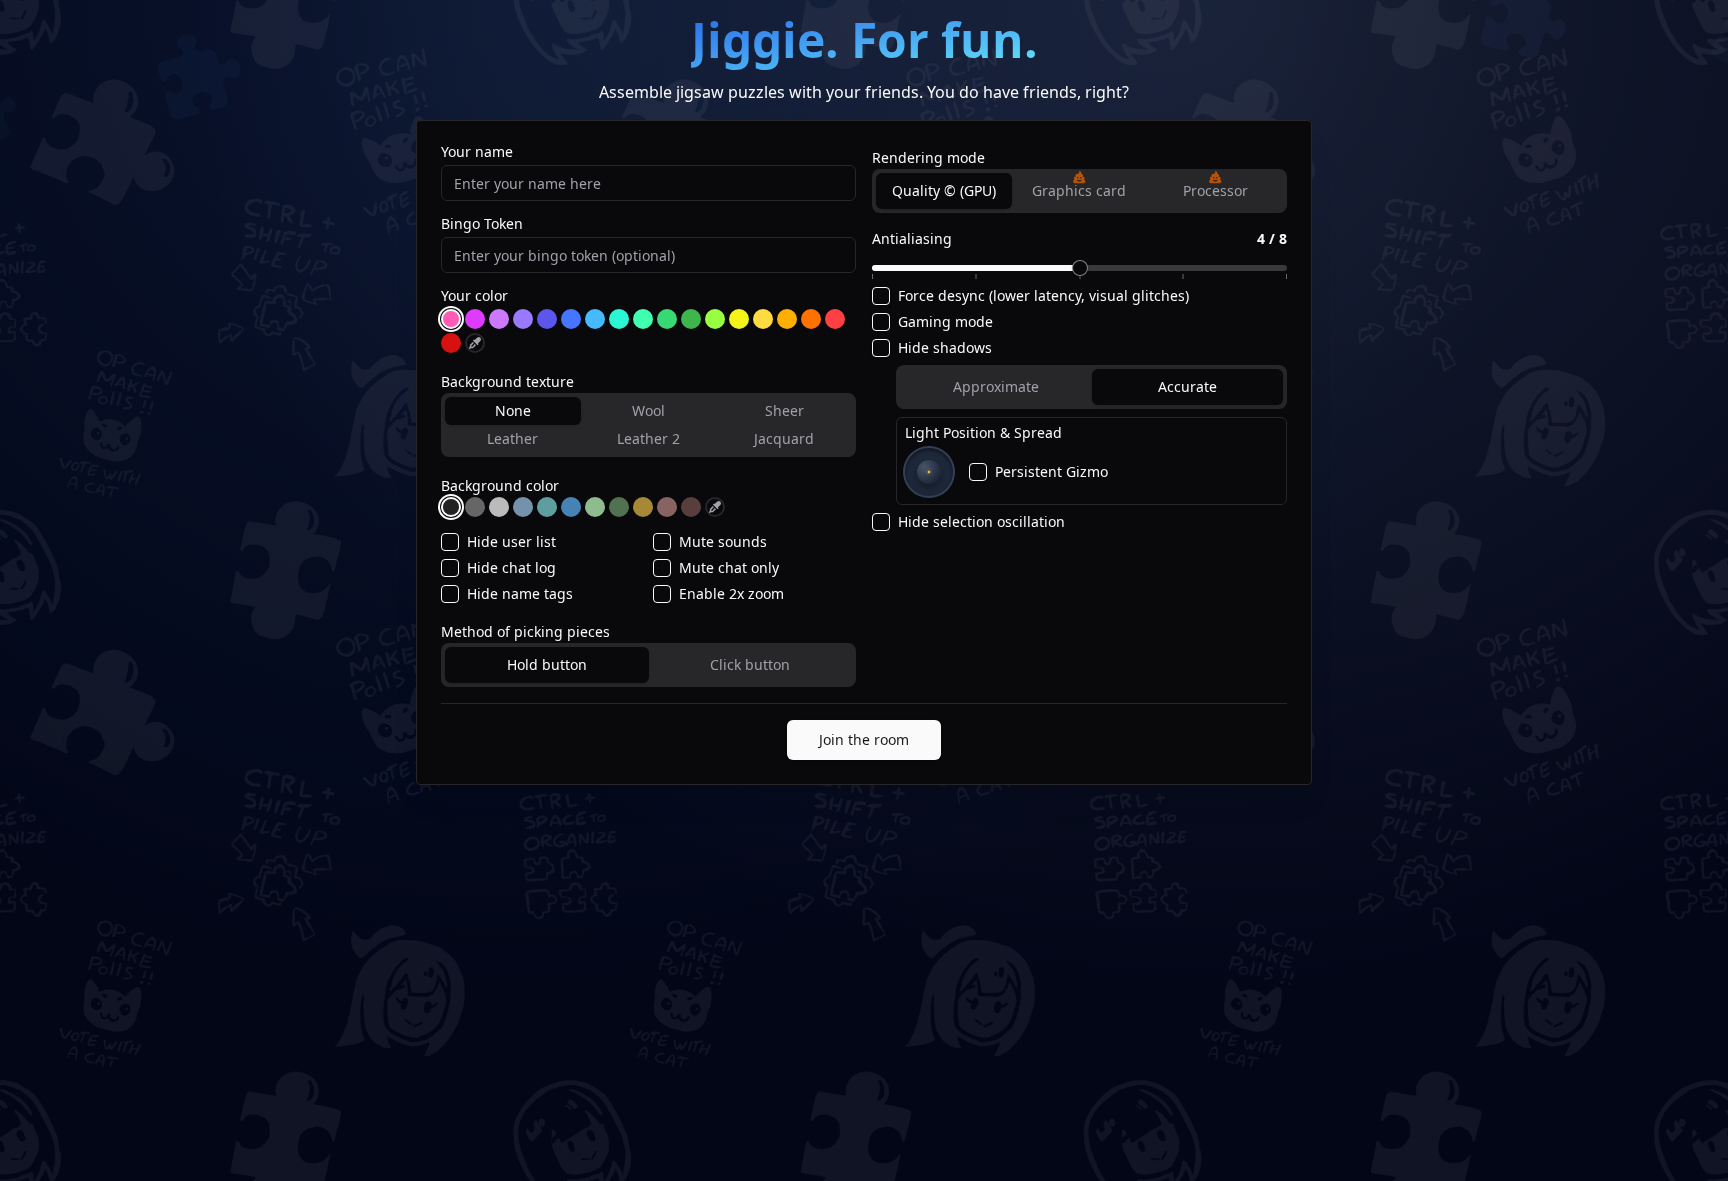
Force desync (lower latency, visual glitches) (1043, 296)
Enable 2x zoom (731, 594)
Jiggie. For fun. (864, 39)
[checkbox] (450, 542)
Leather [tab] (512, 438)
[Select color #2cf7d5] (619, 319)
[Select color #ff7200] (811, 319)
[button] (1079, 177)
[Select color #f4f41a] (739, 319)
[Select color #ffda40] (763, 319)
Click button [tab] (750, 664)
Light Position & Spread (983, 433)
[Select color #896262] (667, 507)
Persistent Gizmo (1051, 472)
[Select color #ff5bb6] (451, 319)
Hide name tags (520, 594)
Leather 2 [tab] (648, 438)
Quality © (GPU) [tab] (944, 190)
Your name (477, 152)
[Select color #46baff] (595, 319)
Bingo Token (482, 224)
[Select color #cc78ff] (499, 319)
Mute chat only (729, 568)
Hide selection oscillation (981, 522)
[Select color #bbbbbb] (499, 507)
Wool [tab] (648, 410)
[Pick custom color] (475, 343)
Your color (474, 296)
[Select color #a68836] (643, 507)
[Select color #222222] (451, 507)
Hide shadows (945, 348)
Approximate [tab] (996, 386)
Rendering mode (928, 157)
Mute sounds (723, 542)
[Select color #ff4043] (835, 319)
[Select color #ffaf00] (787, 319)
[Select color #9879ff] (523, 319)
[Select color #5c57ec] (547, 319)
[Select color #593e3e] (691, 507)
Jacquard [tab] (784, 438)
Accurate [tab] (1187, 386)
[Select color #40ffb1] (643, 319)
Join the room (864, 739)
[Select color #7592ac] (523, 507)
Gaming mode (945, 322)
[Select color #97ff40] (715, 319)
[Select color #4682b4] (571, 507)
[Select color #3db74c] (691, 319)
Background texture (507, 381)
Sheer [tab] (784, 410)
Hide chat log (511, 568)
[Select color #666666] (475, 507)
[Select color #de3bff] (475, 319)
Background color (500, 485)
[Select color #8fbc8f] (595, 507)
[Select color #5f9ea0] (547, 507)
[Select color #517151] (619, 507)
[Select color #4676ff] (571, 319)
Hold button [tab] (547, 664)
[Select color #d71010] (451, 343)
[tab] (1080, 191)
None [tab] (513, 410)
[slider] (1080, 268)
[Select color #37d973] (667, 319)
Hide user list (511, 542)
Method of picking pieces (525, 631)
